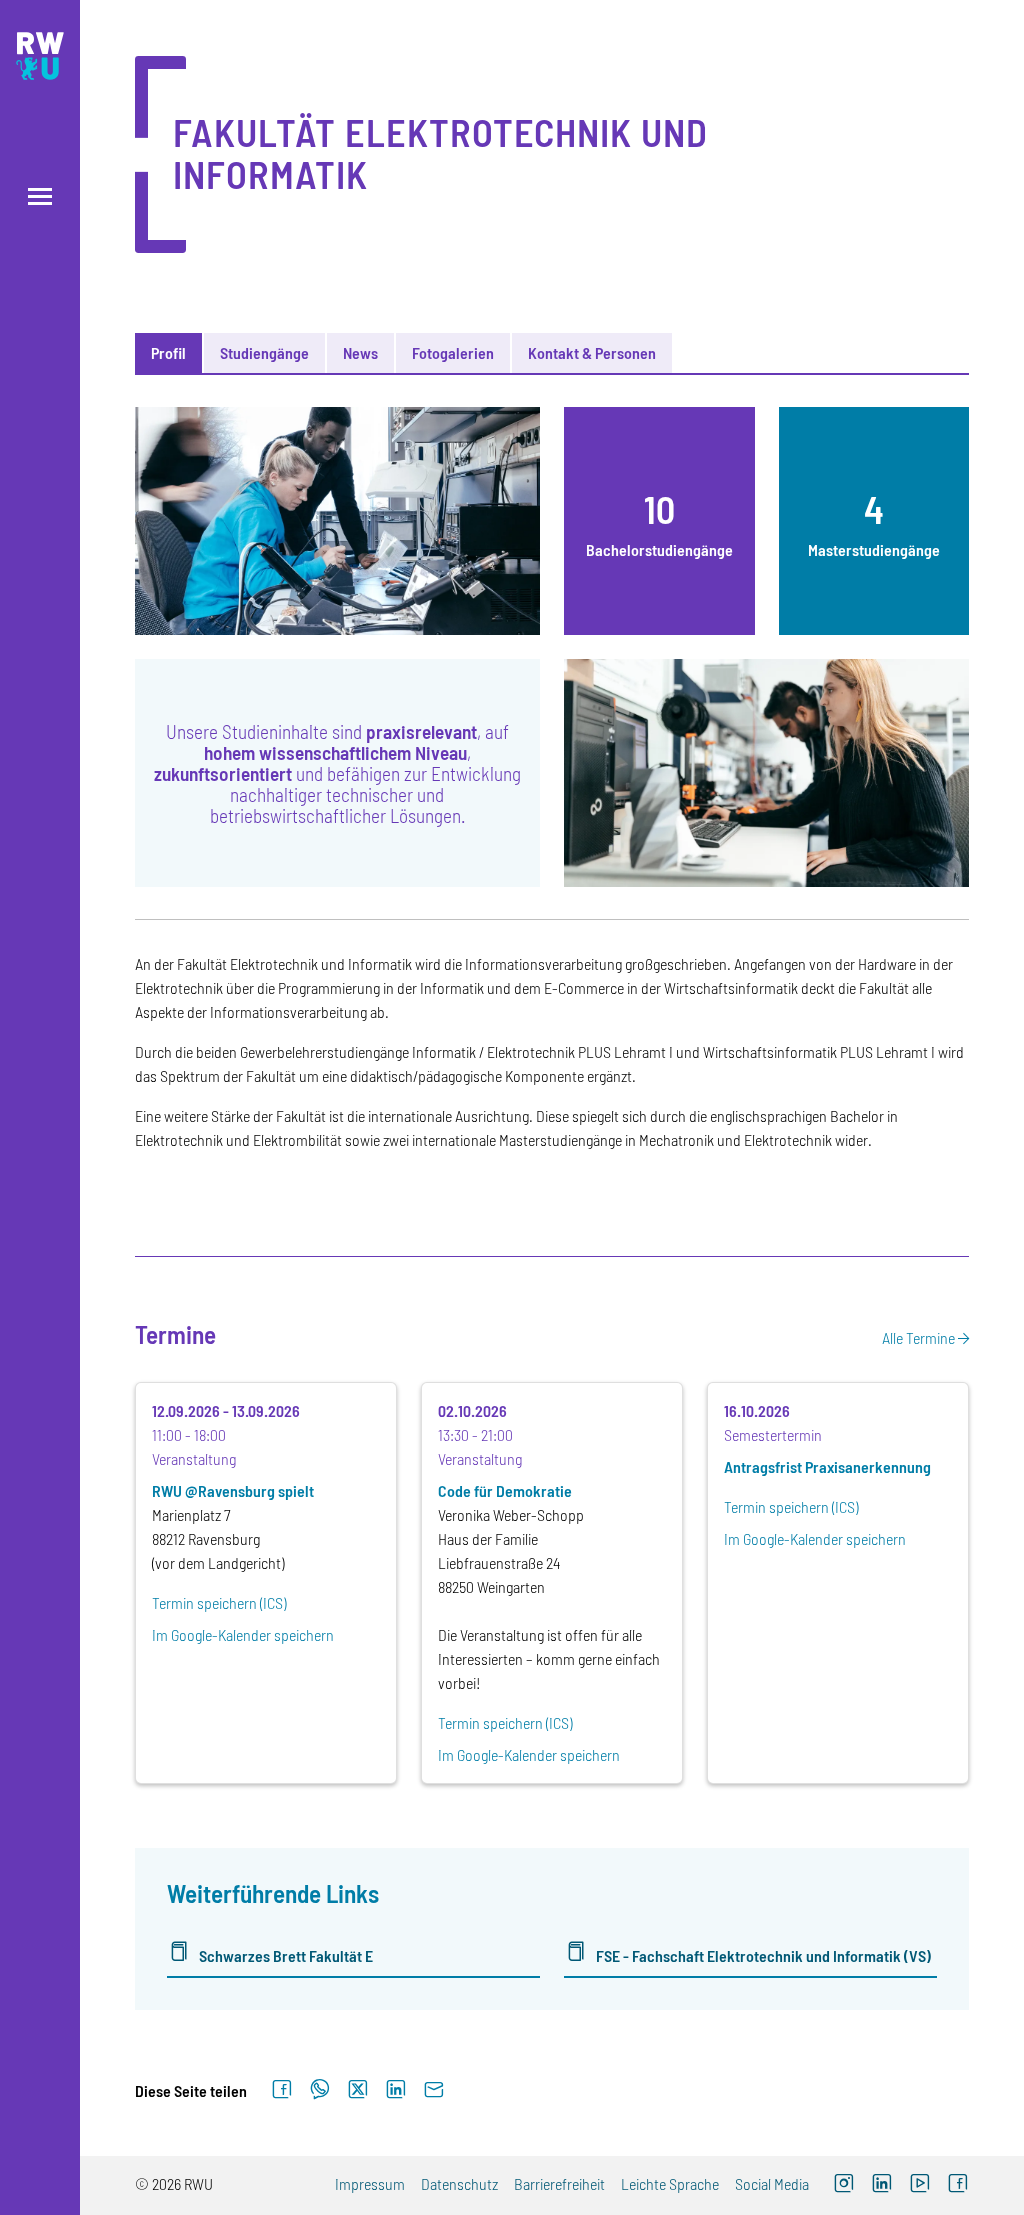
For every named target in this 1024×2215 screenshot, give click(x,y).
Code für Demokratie (505, 1490)
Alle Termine (918, 1337)
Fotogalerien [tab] (453, 352)
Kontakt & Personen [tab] (592, 352)
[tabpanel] (552, 1196)
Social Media (772, 2183)
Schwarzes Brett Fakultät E (286, 1955)
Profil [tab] (168, 352)
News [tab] (360, 352)
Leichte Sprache (670, 2183)
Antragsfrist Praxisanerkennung (827, 1466)
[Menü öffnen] (40, 196)
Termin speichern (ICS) (219, 1602)
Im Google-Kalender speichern (243, 1634)
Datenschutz (459, 2183)
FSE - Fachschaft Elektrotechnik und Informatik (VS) (763, 1955)
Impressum (370, 2183)
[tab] (659, 521)
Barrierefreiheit (559, 2183)
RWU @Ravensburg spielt (233, 1490)
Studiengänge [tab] (264, 352)
